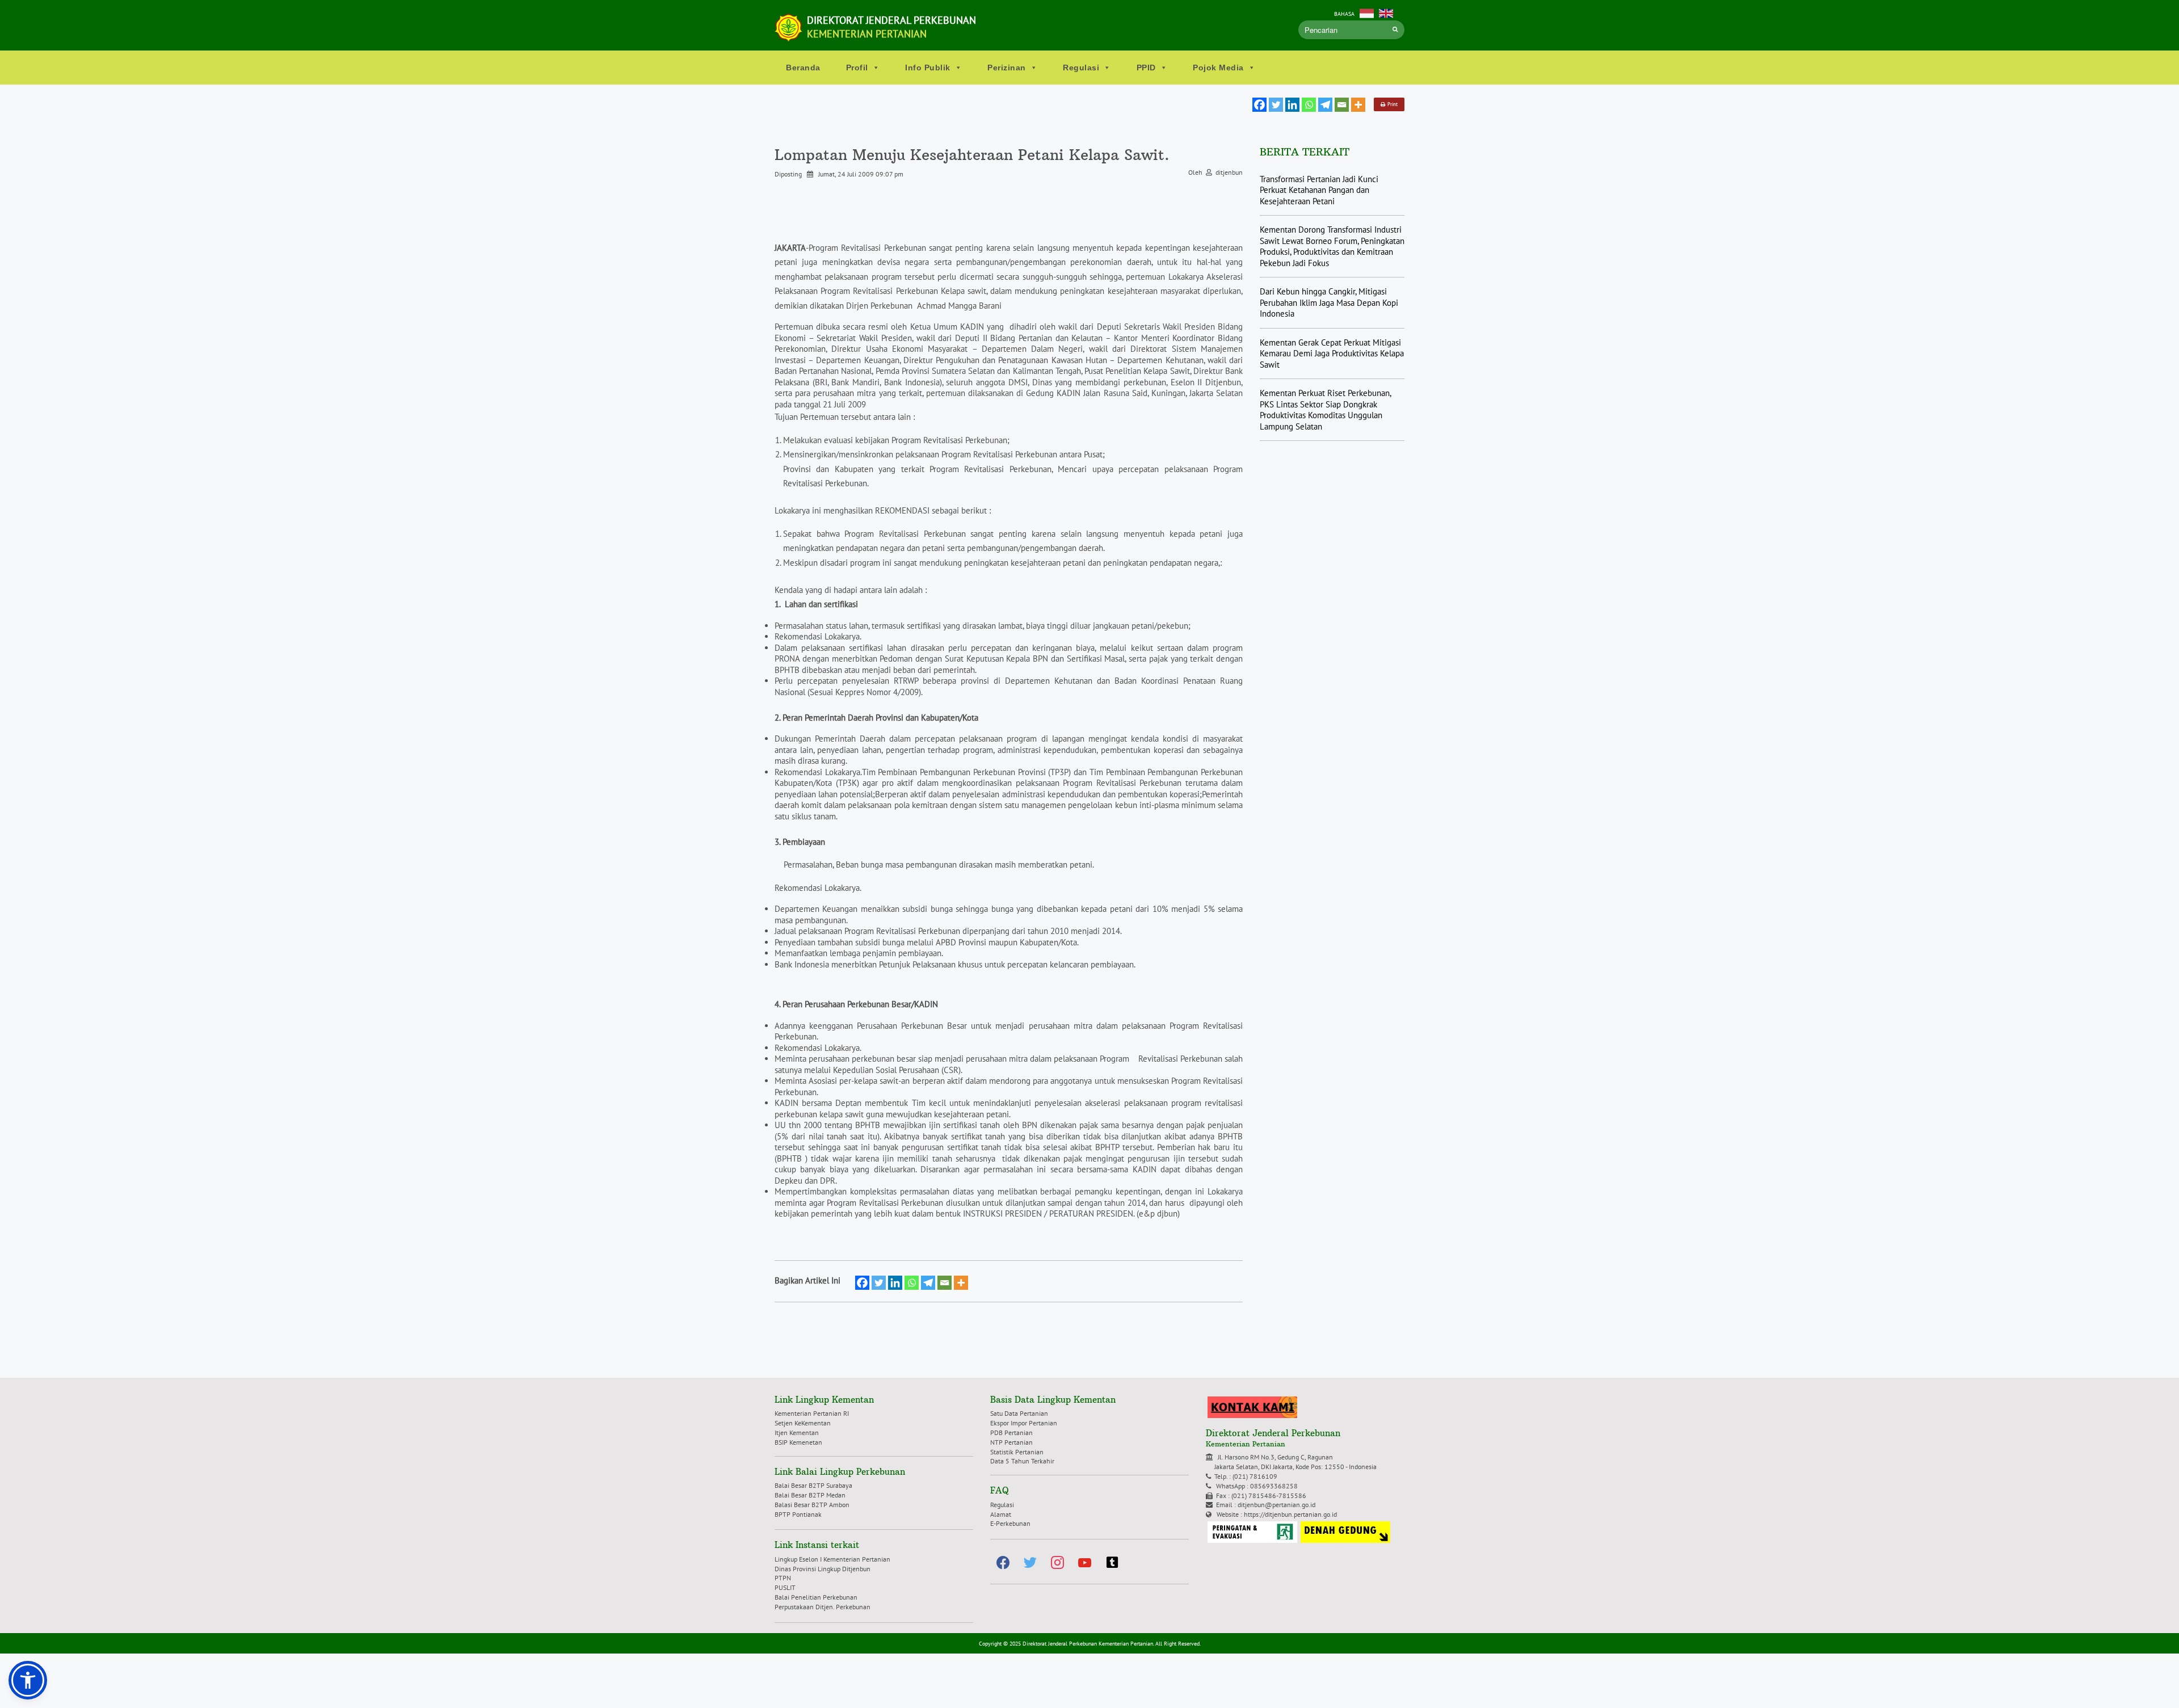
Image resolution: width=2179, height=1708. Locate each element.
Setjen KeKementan (803, 1423)
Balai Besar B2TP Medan (810, 1495)
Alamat (1001, 1514)
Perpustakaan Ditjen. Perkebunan (823, 1607)
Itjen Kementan (797, 1433)
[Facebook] (1259, 105)
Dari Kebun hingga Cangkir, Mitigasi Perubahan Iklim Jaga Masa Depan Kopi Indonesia (1329, 302)
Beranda (803, 68)
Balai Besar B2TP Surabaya (813, 1485)
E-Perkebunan (1010, 1523)
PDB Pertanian (1011, 1433)
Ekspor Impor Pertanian (1024, 1423)
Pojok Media (1218, 68)
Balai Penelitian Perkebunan (816, 1597)
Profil (857, 68)
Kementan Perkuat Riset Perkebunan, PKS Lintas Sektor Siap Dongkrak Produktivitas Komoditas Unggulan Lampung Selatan (1325, 410)
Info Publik (928, 68)
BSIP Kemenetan (798, 1442)
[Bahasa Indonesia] (1367, 12)
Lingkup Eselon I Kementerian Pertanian (832, 1559)
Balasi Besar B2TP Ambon (812, 1505)
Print (1391, 104)
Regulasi (1081, 68)
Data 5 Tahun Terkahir (1022, 1461)
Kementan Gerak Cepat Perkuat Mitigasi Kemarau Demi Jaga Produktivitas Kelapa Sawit (1332, 354)
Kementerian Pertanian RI (812, 1413)
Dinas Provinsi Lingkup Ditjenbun (823, 1569)
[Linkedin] (1292, 105)
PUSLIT (785, 1587)
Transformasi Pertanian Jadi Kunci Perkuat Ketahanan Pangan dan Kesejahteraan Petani (1319, 190)
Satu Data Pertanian (1019, 1413)
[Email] (1342, 105)
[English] (1386, 12)
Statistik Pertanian (1017, 1452)
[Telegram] (1325, 105)
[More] (1358, 105)
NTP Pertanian (1011, 1442)
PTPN (783, 1578)
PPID (1146, 68)
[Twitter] (1276, 105)
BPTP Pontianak (798, 1514)
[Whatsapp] (1309, 105)
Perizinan (1007, 68)
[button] (28, 1680)
